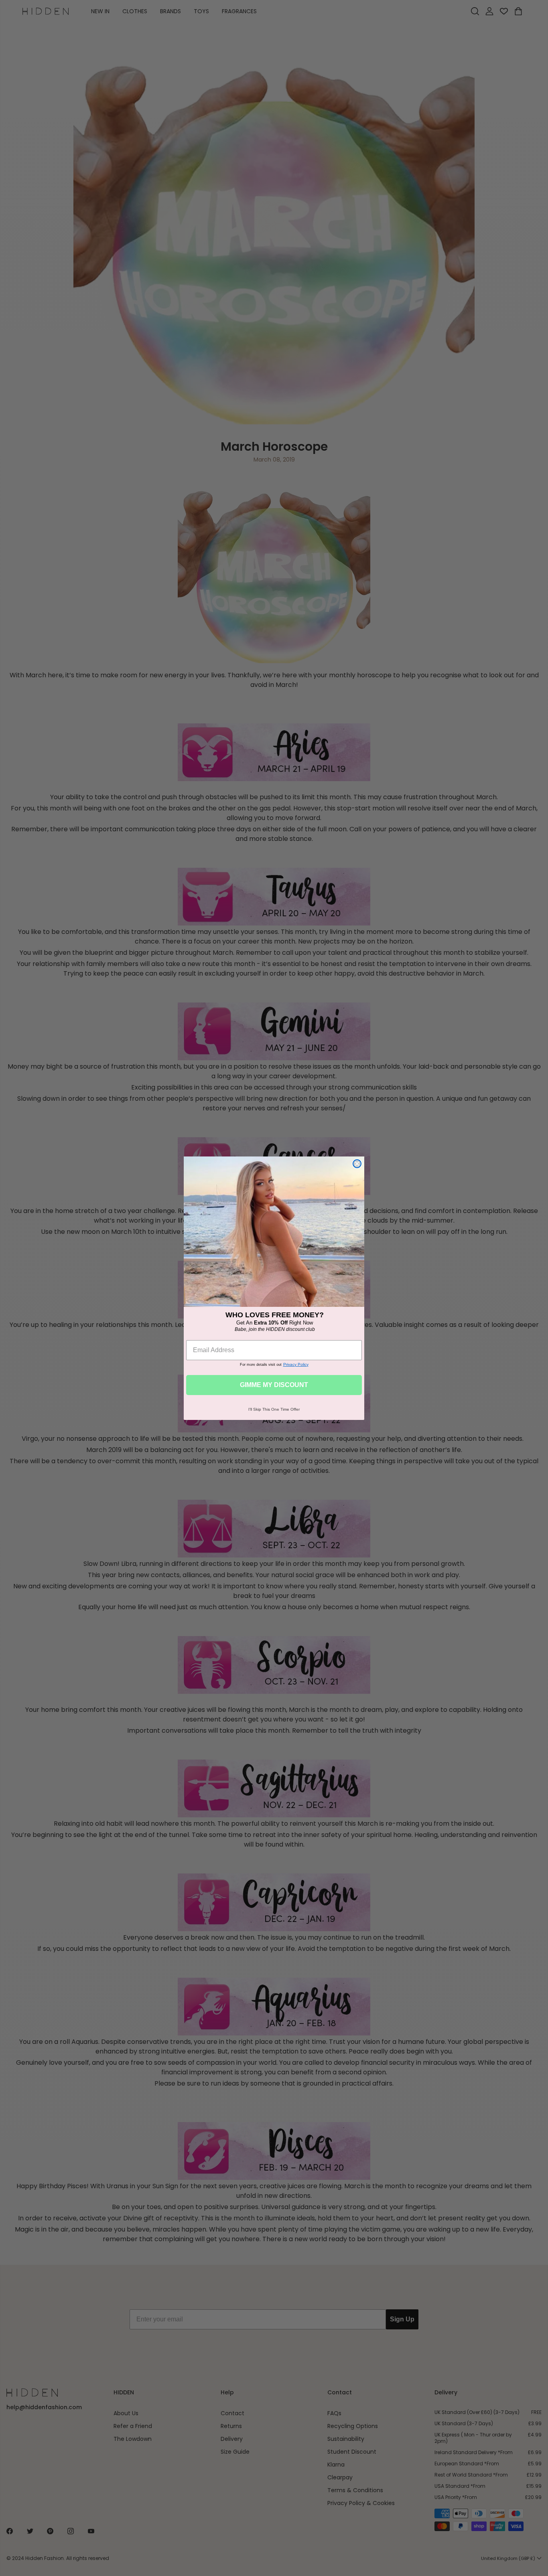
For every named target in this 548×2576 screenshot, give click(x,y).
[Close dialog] (357, 1164)
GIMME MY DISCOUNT (274, 1385)
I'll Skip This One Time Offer (274, 1409)
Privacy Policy (296, 1364)
